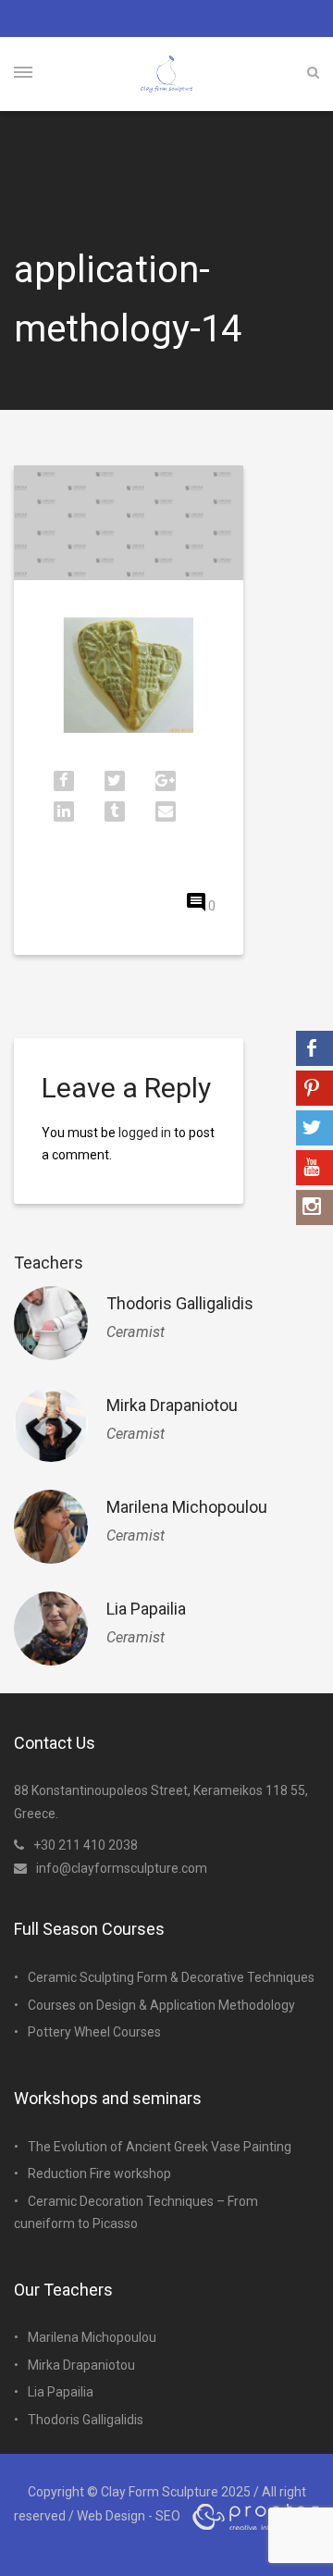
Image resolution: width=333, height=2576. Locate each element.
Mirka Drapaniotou (172, 1405)
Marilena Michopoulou (187, 1507)
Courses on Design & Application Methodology (161, 2005)
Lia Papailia (146, 1609)
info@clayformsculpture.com (122, 1868)
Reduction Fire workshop (99, 2173)
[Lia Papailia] (51, 1629)
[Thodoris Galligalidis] (51, 1323)
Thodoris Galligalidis (180, 1303)
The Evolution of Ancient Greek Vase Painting (160, 2147)
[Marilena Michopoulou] (51, 1527)
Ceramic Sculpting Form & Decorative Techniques (171, 1977)
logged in (145, 1133)
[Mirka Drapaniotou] (51, 1425)
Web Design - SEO (129, 2516)
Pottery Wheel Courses (94, 2032)
